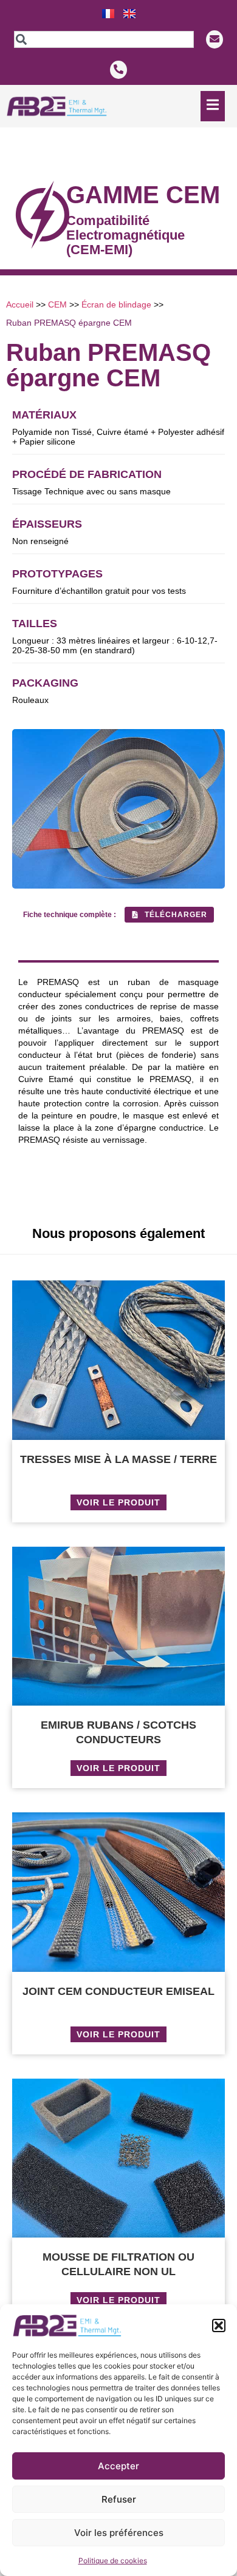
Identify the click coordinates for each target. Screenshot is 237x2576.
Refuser (119, 2499)
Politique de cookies (113, 2561)
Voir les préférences (119, 2533)
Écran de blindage (116, 304)
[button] (219, 2325)
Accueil (20, 304)
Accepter (118, 2466)
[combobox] (104, 39)
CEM (57, 304)
